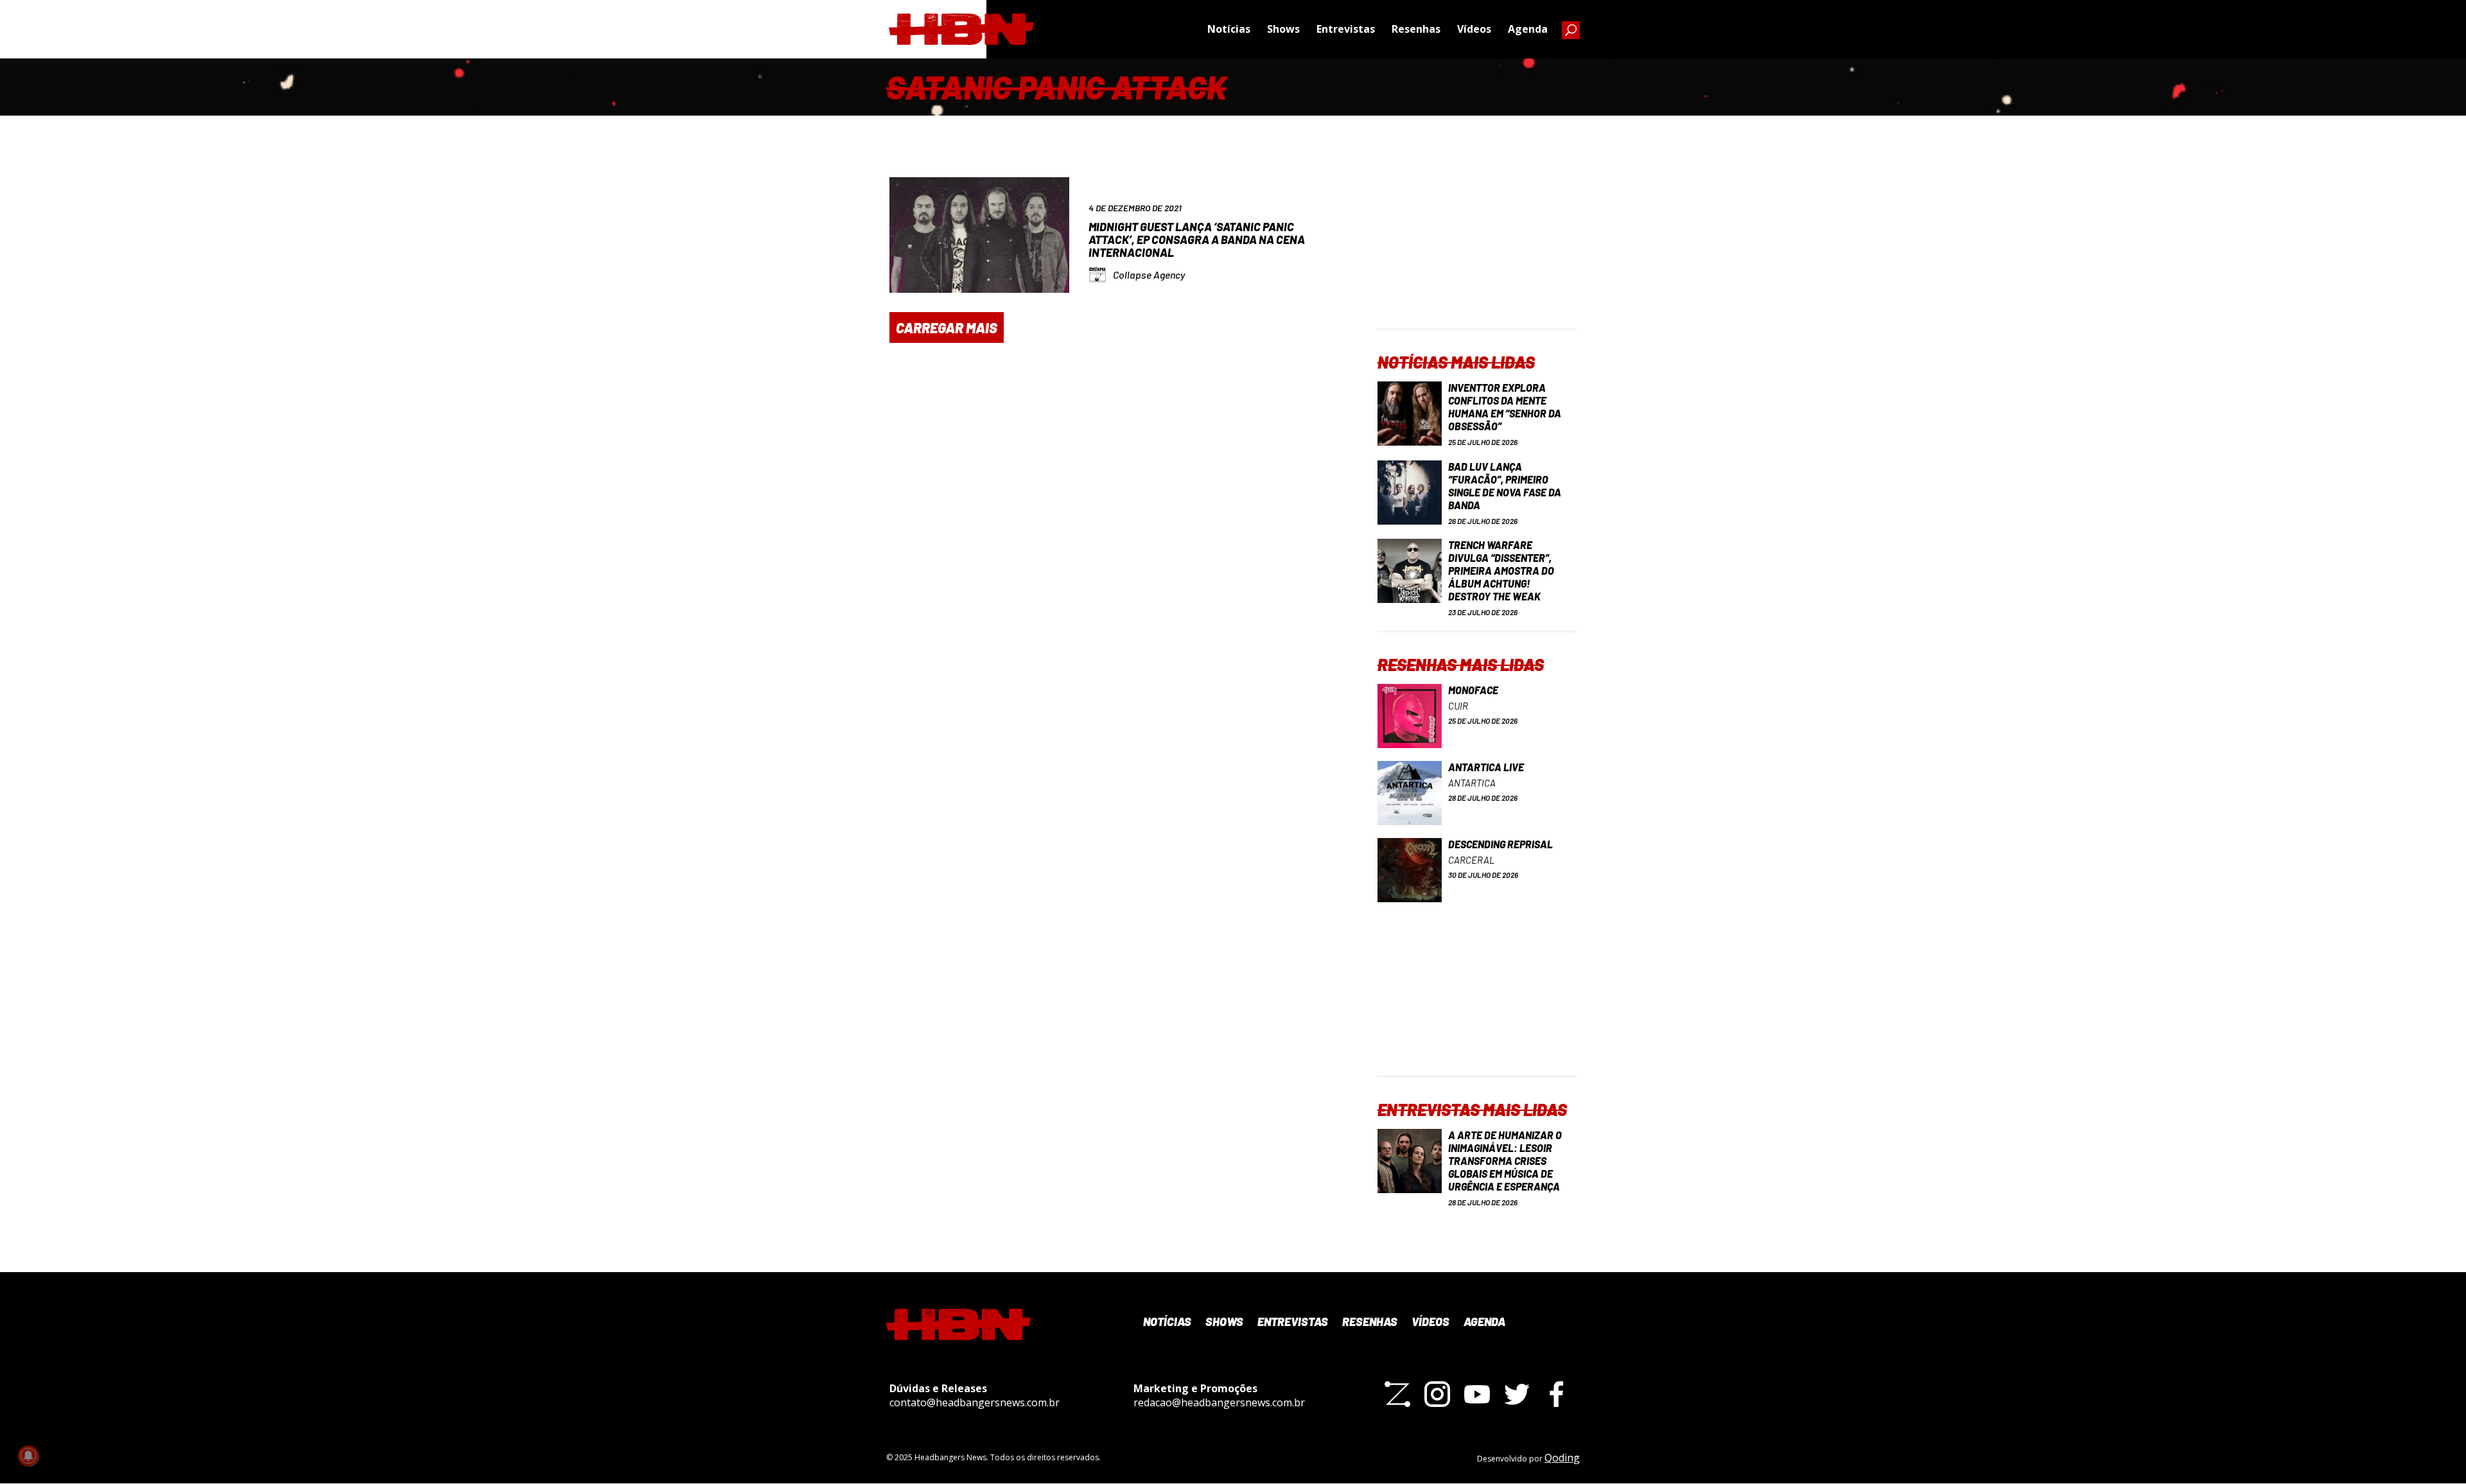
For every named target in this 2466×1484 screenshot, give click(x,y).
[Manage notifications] (28, 1456)
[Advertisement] (1477, 248)
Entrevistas (1346, 29)
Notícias (1229, 29)
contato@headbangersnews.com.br (975, 1402)
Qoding (1562, 1458)
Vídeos (1474, 29)
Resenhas (1416, 29)
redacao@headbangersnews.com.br (1219, 1402)
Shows (1283, 29)
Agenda (1528, 29)
